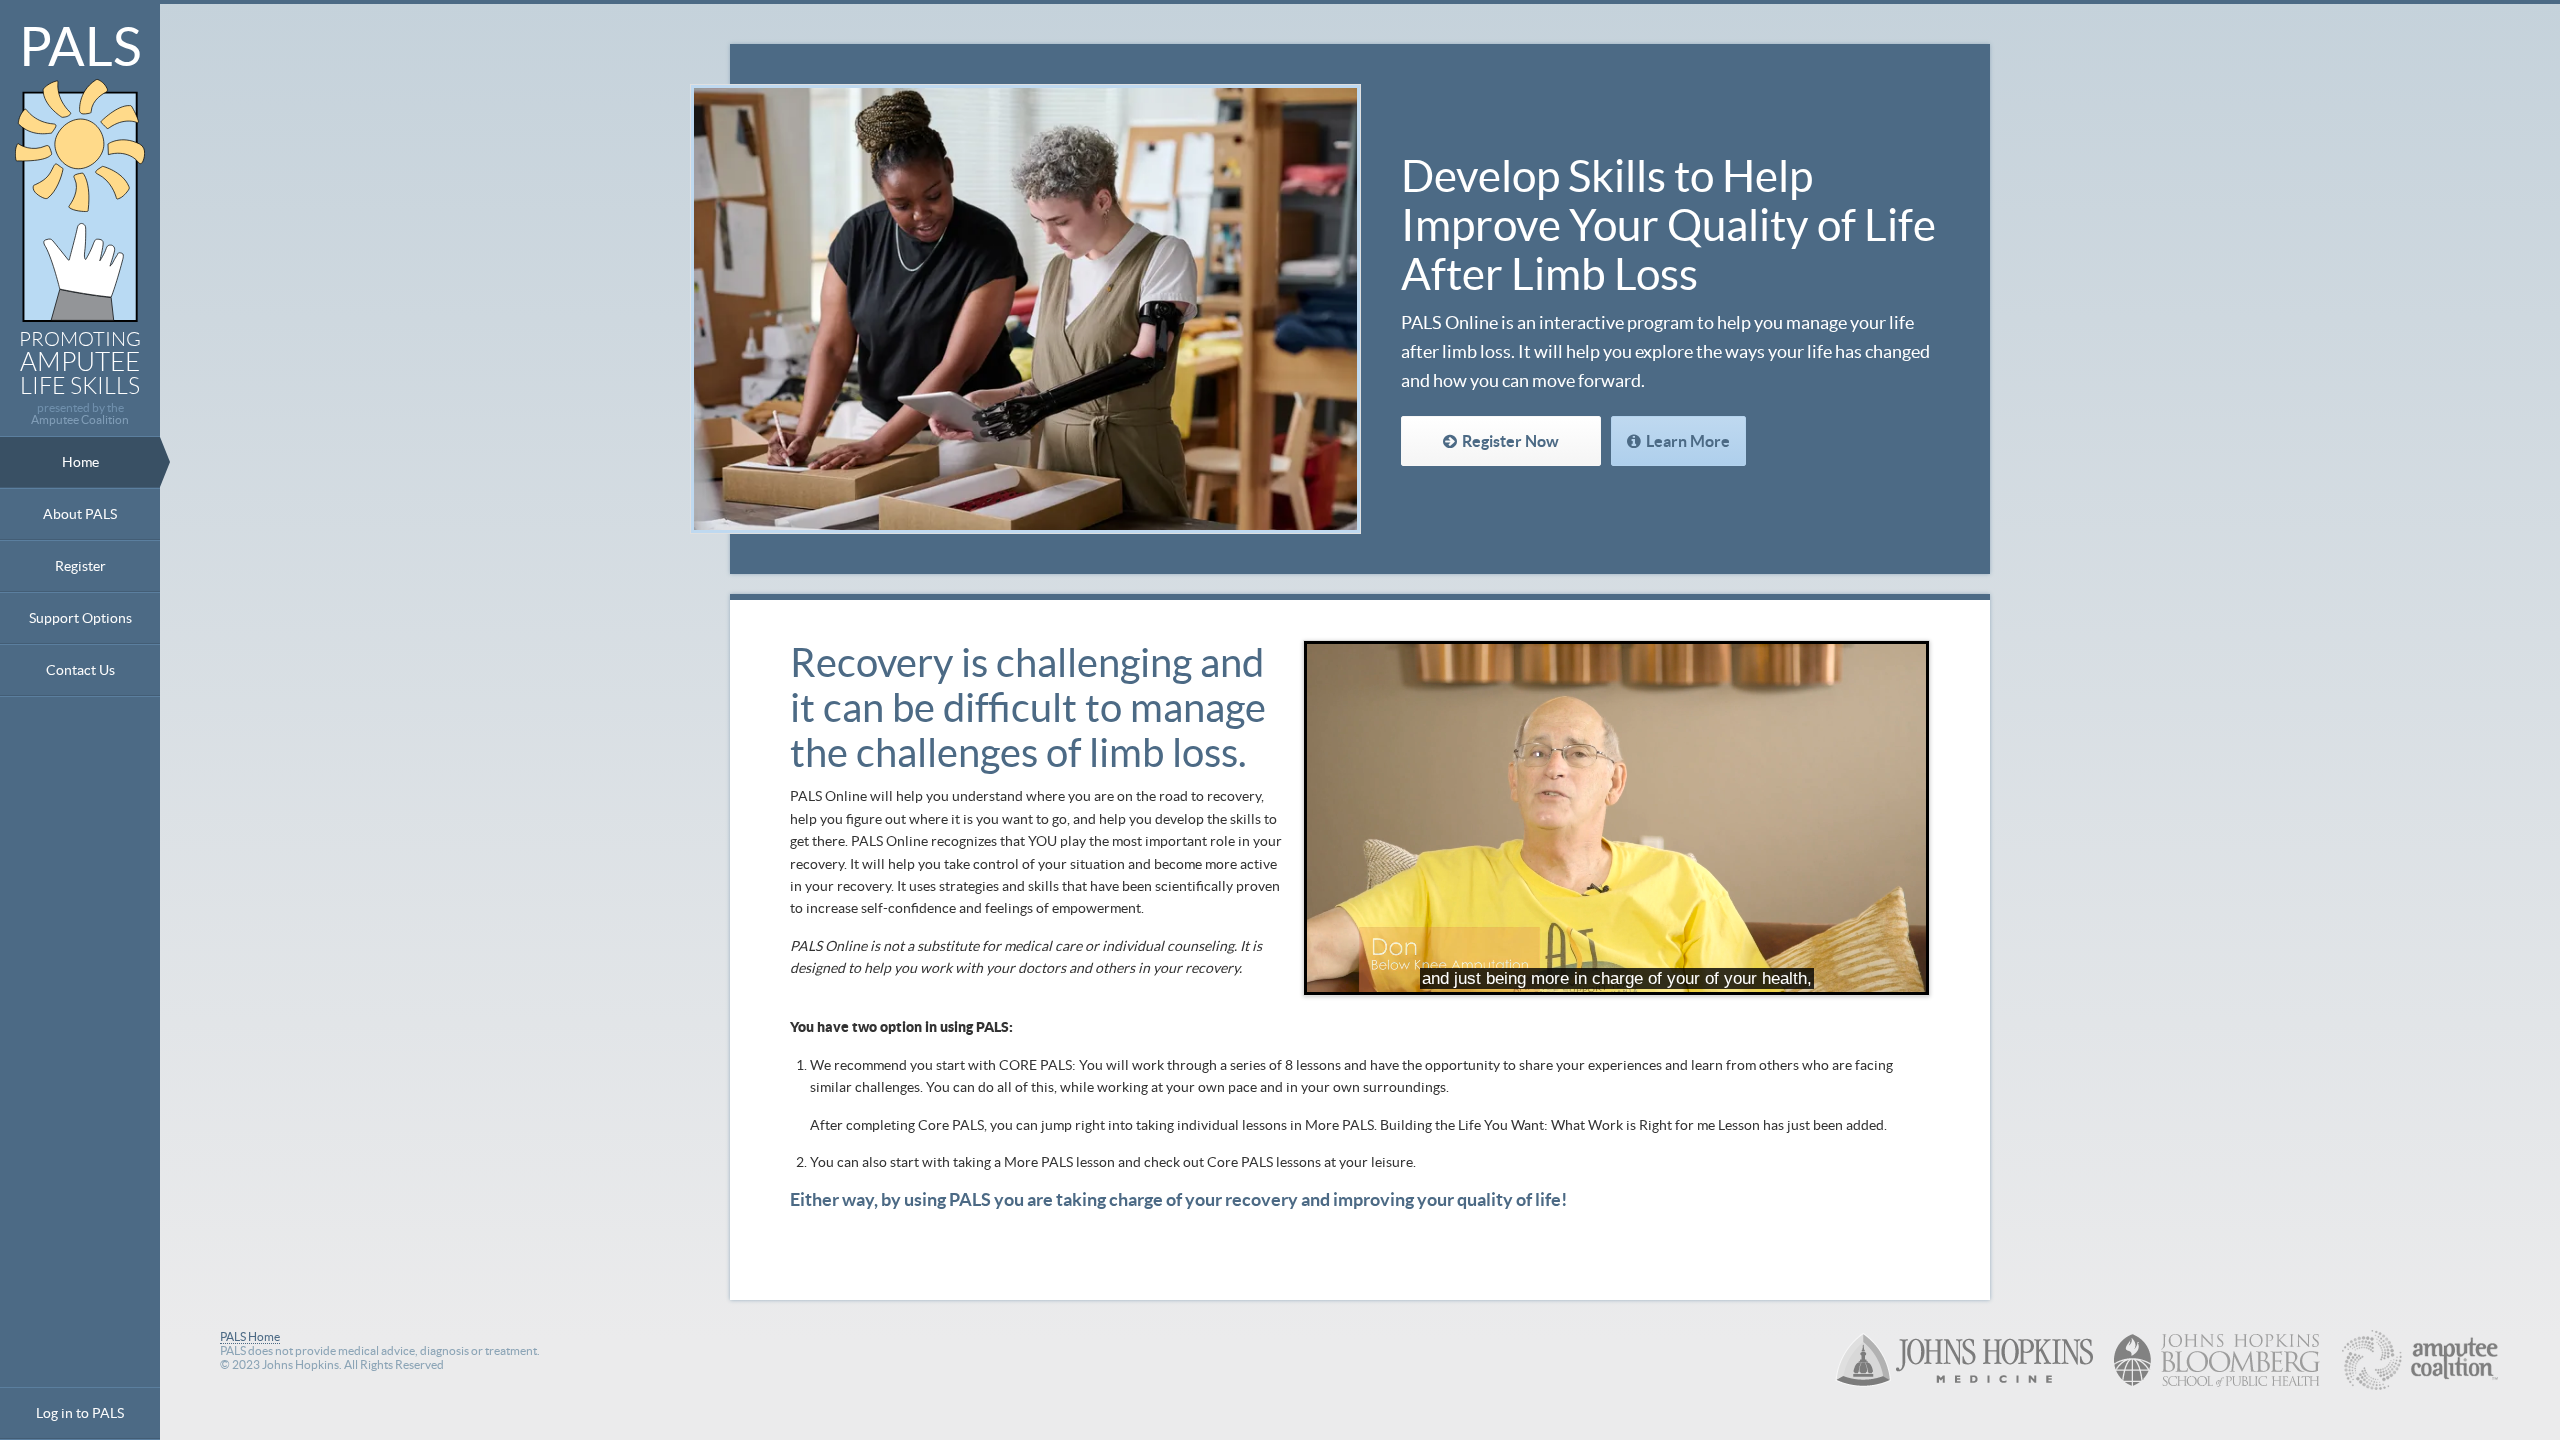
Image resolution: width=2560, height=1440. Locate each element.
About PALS (80, 514)
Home (80, 462)
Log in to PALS (80, 1413)
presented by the (80, 414)
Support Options (80, 618)
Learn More (1688, 441)
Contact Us (80, 670)
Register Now (1510, 441)
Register (80, 566)
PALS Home (250, 1336)
